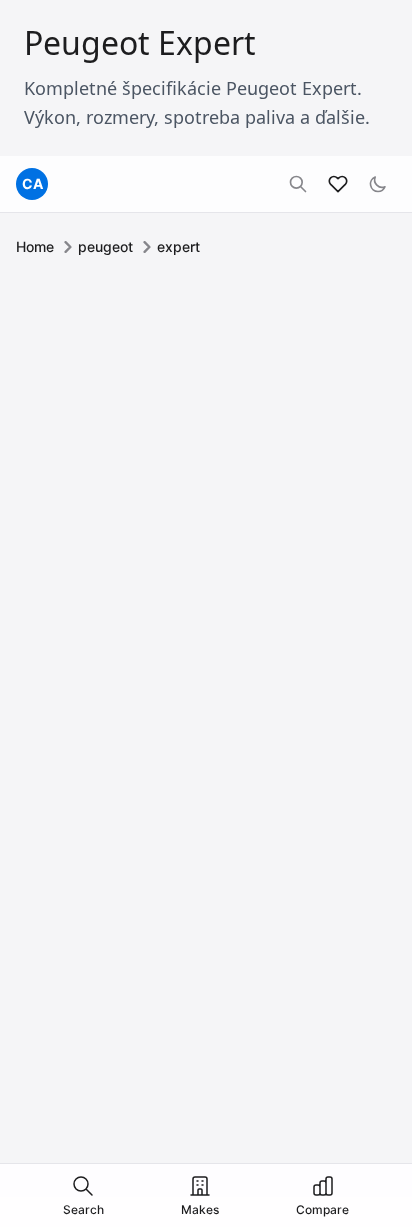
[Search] (298, 184)
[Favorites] (338, 184)
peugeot (105, 246)
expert (178, 246)
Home (35, 246)
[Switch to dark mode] (378, 184)
